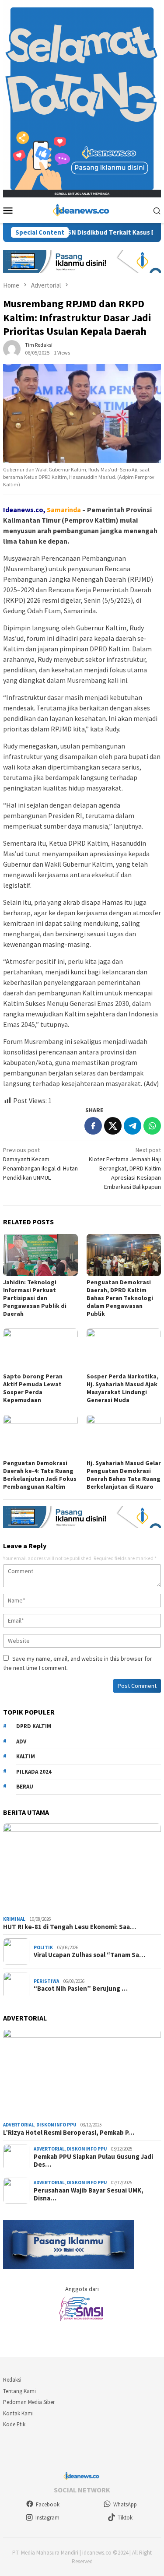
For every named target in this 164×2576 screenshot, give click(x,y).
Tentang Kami (19, 2391)
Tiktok (125, 2518)
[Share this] (93, 1126)
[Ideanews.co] (82, 210)
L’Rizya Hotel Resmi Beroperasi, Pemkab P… (69, 2133)
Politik (43, 1947)
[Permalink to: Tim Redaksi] (12, 348)
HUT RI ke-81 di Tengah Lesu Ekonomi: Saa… (70, 1927)
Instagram (47, 2518)
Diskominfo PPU (56, 2125)
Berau (25, 1787)
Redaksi (12, 2380)
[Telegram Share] (133, 1126)
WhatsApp (125, 2504)
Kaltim (26, 1756)
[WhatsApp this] (152, 1126)
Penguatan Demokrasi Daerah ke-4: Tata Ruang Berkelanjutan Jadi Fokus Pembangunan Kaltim (40, 1475)
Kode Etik (14, 2424)
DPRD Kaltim (34, 1726)
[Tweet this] (113, 1126)
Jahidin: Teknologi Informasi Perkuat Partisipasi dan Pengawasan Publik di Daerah (35, 1298)
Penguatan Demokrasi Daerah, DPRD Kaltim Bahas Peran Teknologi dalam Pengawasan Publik (120, 1298)
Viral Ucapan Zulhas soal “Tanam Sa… (89, 1955)
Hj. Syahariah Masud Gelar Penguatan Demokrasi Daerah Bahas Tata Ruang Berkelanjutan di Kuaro (124, 1475)
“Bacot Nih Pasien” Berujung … (81, 1989)
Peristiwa (46, 1981)
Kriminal (14, 1919)
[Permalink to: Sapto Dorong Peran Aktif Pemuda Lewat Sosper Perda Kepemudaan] (40, 1349)
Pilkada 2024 (34, 1772)
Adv (21, 1741)
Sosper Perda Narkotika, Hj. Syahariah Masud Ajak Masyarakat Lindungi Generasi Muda (122, 1388)
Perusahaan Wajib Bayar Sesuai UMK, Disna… (89, 2194)
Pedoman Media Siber (29, 2402)
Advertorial (19, 2125)
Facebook (48, 2504)
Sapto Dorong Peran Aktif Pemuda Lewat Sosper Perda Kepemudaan (33, 1388)
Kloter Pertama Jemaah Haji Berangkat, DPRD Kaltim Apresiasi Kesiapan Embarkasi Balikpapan (125, 1168)
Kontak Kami (18, 2413)
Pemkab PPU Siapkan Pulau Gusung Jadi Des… (93, 2161)
